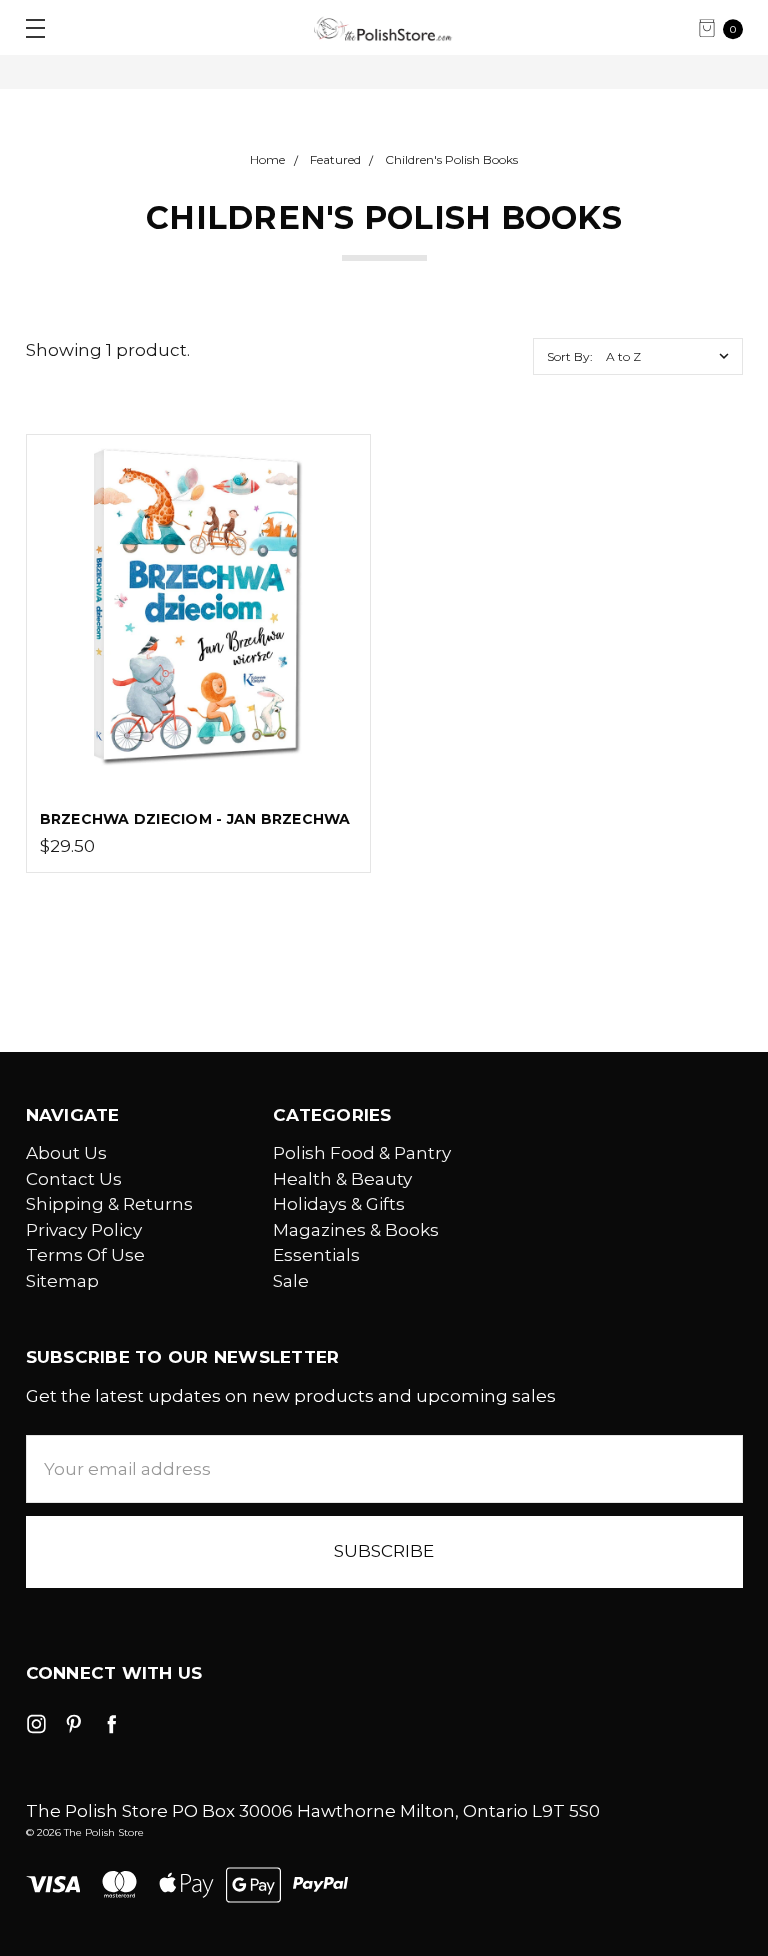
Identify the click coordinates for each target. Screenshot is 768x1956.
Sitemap (62, 1281)
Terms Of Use (85, 1255)
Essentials (316, 1255)
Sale (291, 1281)
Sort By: (570, 356)
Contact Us (74, 1179)
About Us (66, 1153)
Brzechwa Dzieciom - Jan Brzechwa (195, 819)
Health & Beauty (342, 1179)
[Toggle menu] (27, 27)
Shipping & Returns (109, 1204)
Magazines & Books (356, 1230)
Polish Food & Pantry (362, 1153)
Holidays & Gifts (339, 1204)
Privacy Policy (84, 1230)
